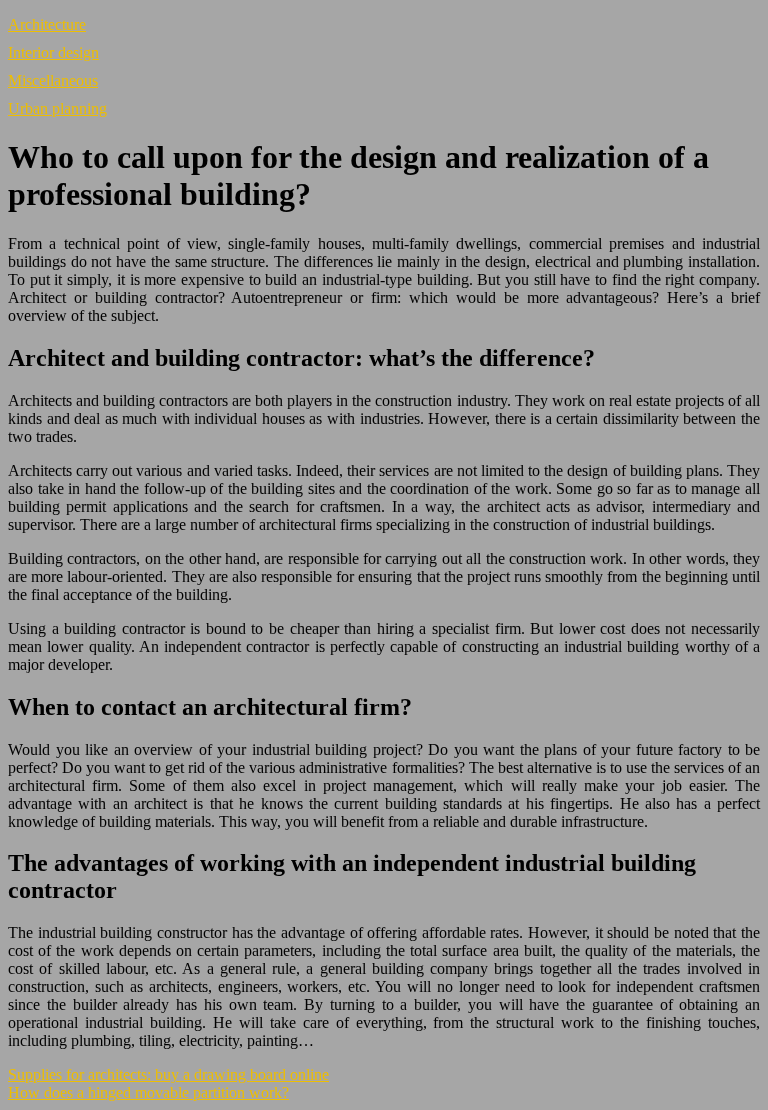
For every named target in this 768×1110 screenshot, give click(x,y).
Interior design (53, 52)
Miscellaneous (53, 80)
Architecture (47, 24)
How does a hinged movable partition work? (148, 1092)
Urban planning (57, 108)
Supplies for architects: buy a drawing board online (168, 1074)
